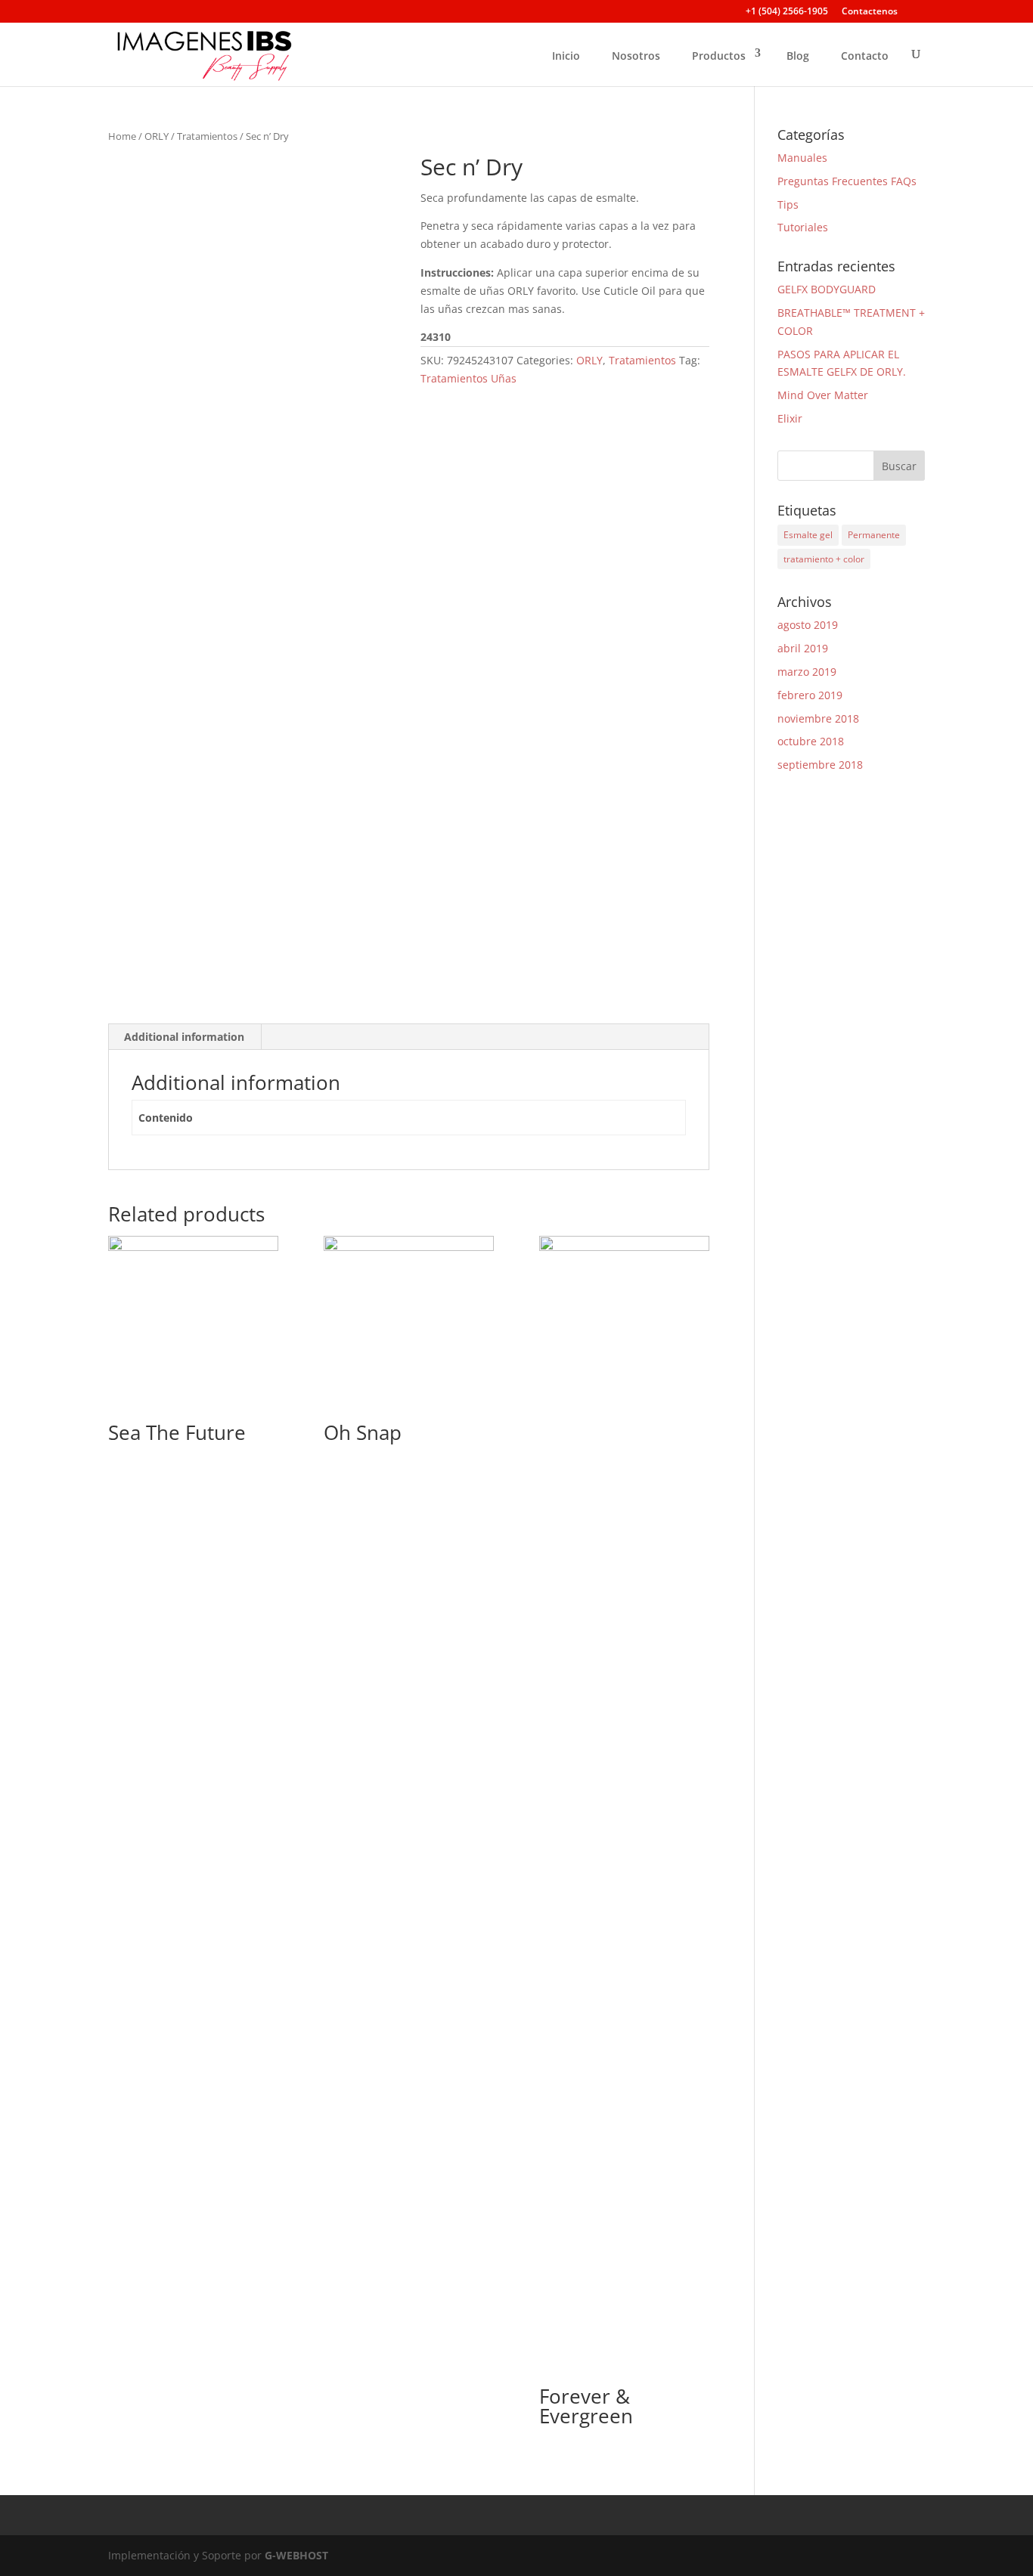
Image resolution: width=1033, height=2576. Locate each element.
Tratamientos (207, 136)
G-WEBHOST (296, 2555)
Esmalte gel (808, 535)
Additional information (184, 1037)
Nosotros (636, 56)
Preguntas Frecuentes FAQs (847, 181)
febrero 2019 (810, 695)
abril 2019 (803, 648)
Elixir (790, 418)
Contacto (865, 56)
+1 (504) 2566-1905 (787, 12)
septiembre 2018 (820, 765)
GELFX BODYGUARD (827, 289)
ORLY (157, 136)
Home (122, 136)
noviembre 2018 (818, 718)
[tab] (185, 1037)
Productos (719, 56)
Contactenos (870, 12)
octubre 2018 (811, 741)
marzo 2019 (807, 672)
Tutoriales (803, 227)
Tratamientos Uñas (468, 378)
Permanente (874, 535)
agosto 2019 (808, 625)
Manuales (802, 158)
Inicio (566, 56)
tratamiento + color (824, 559)
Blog (798, 56)
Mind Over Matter (823, 395)
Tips (788, 204)
